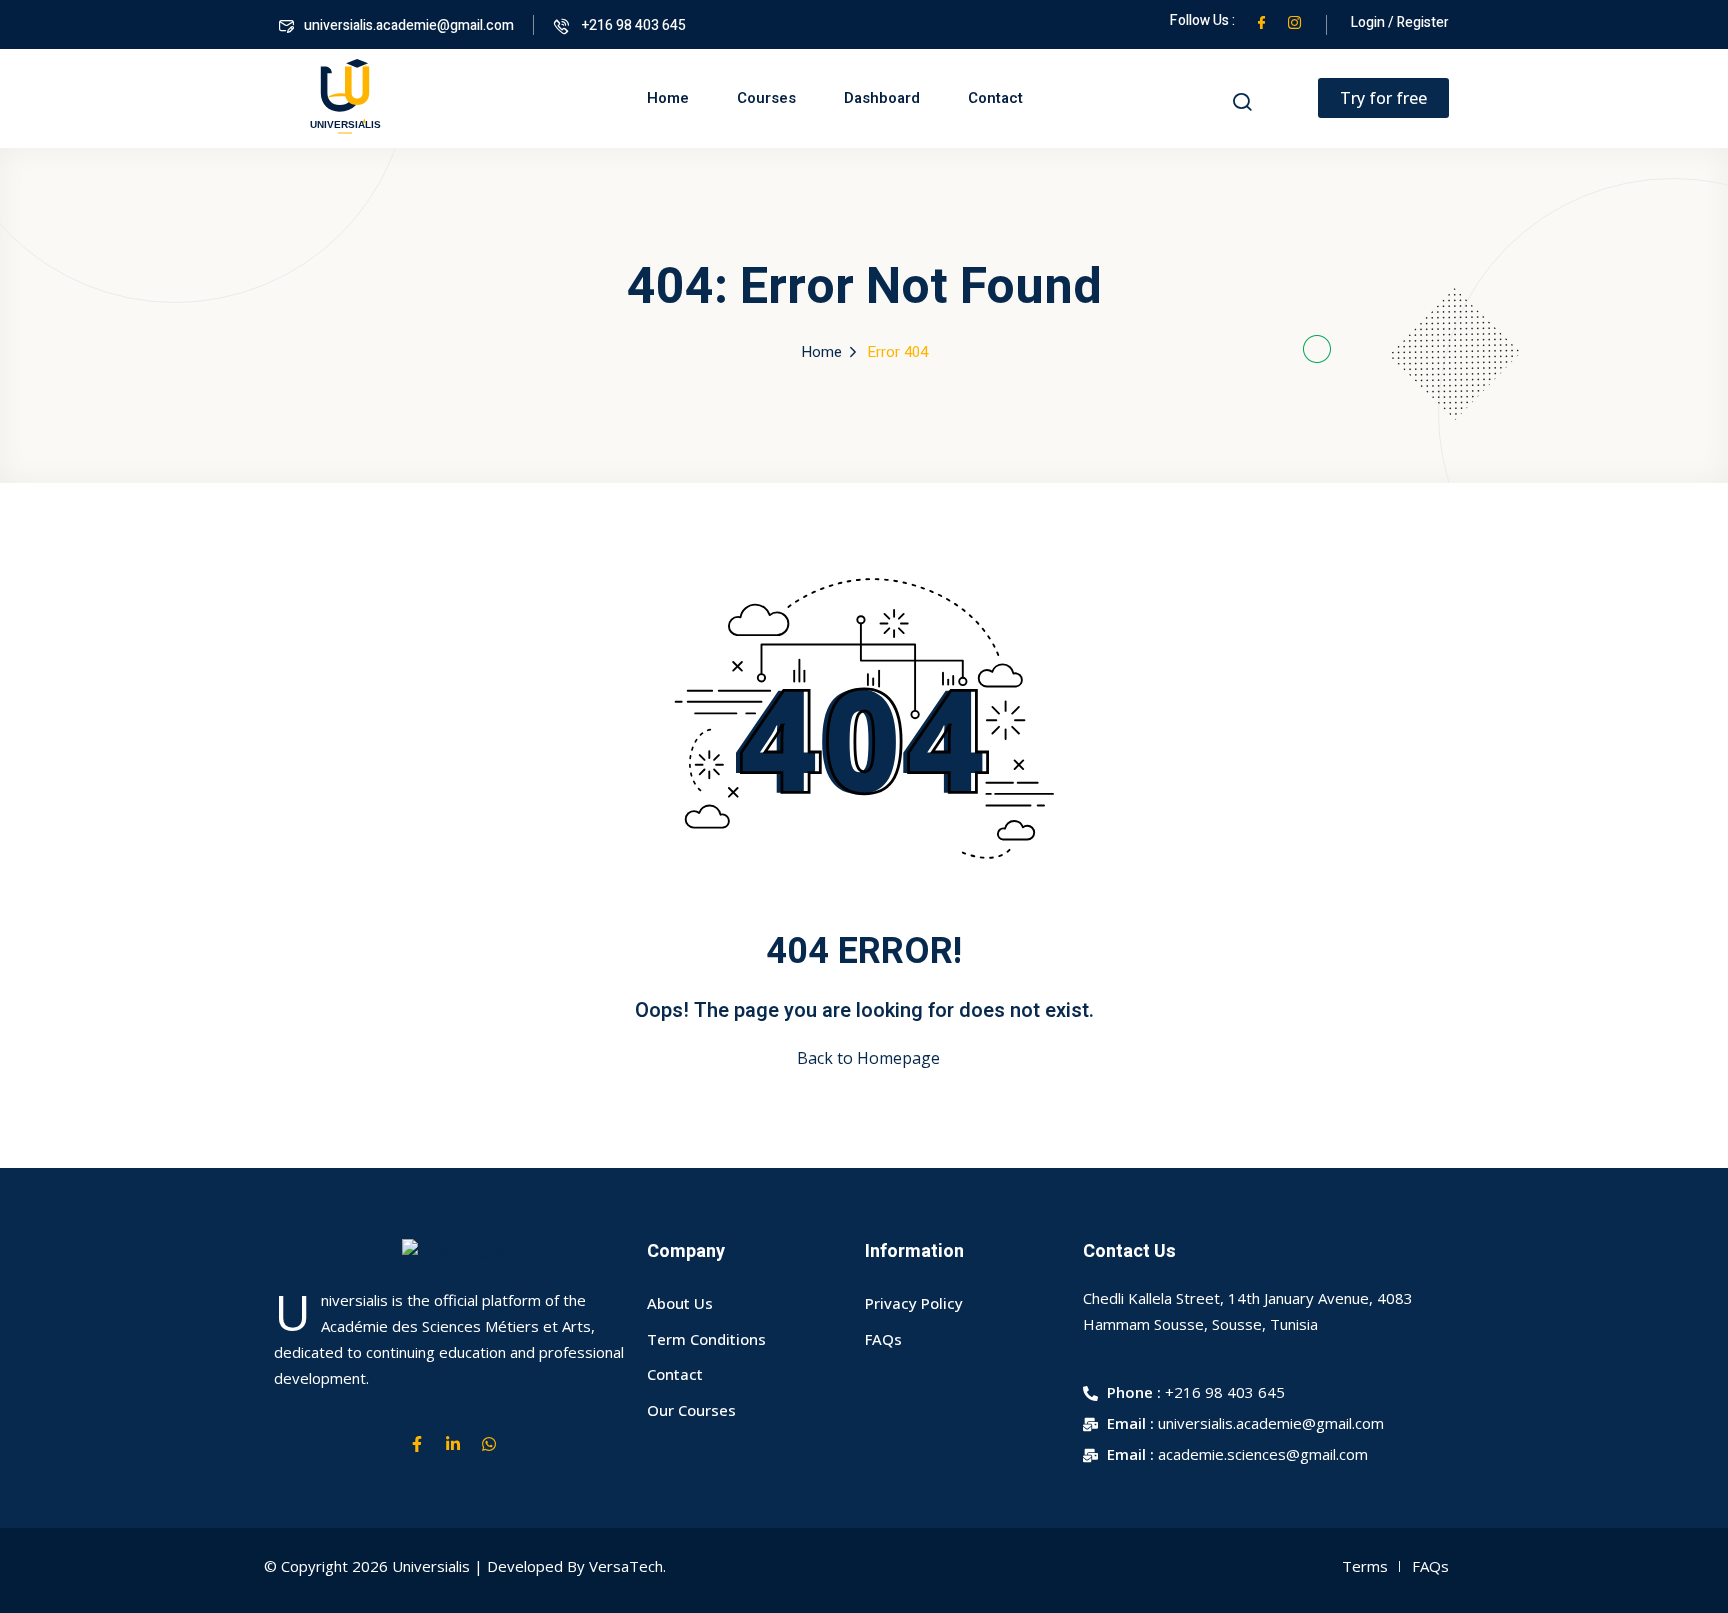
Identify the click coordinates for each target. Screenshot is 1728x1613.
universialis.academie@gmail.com (409, 25)
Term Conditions (706, 1339)
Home (668, 98)
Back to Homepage (868, 1058)
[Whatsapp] (489, 1444)
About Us (680, 1303)
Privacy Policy (914, 1303)
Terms (1365, 1566)
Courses (766, 98)
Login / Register (1400, 22)
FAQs (883, 1339)
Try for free (1383, 98)
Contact (995, 98)
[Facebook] (1261, 20)
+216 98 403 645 (632, 25)
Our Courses (691, 1410)
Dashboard (882, 98)
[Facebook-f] (417, 1444)
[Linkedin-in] (453, 1444)
